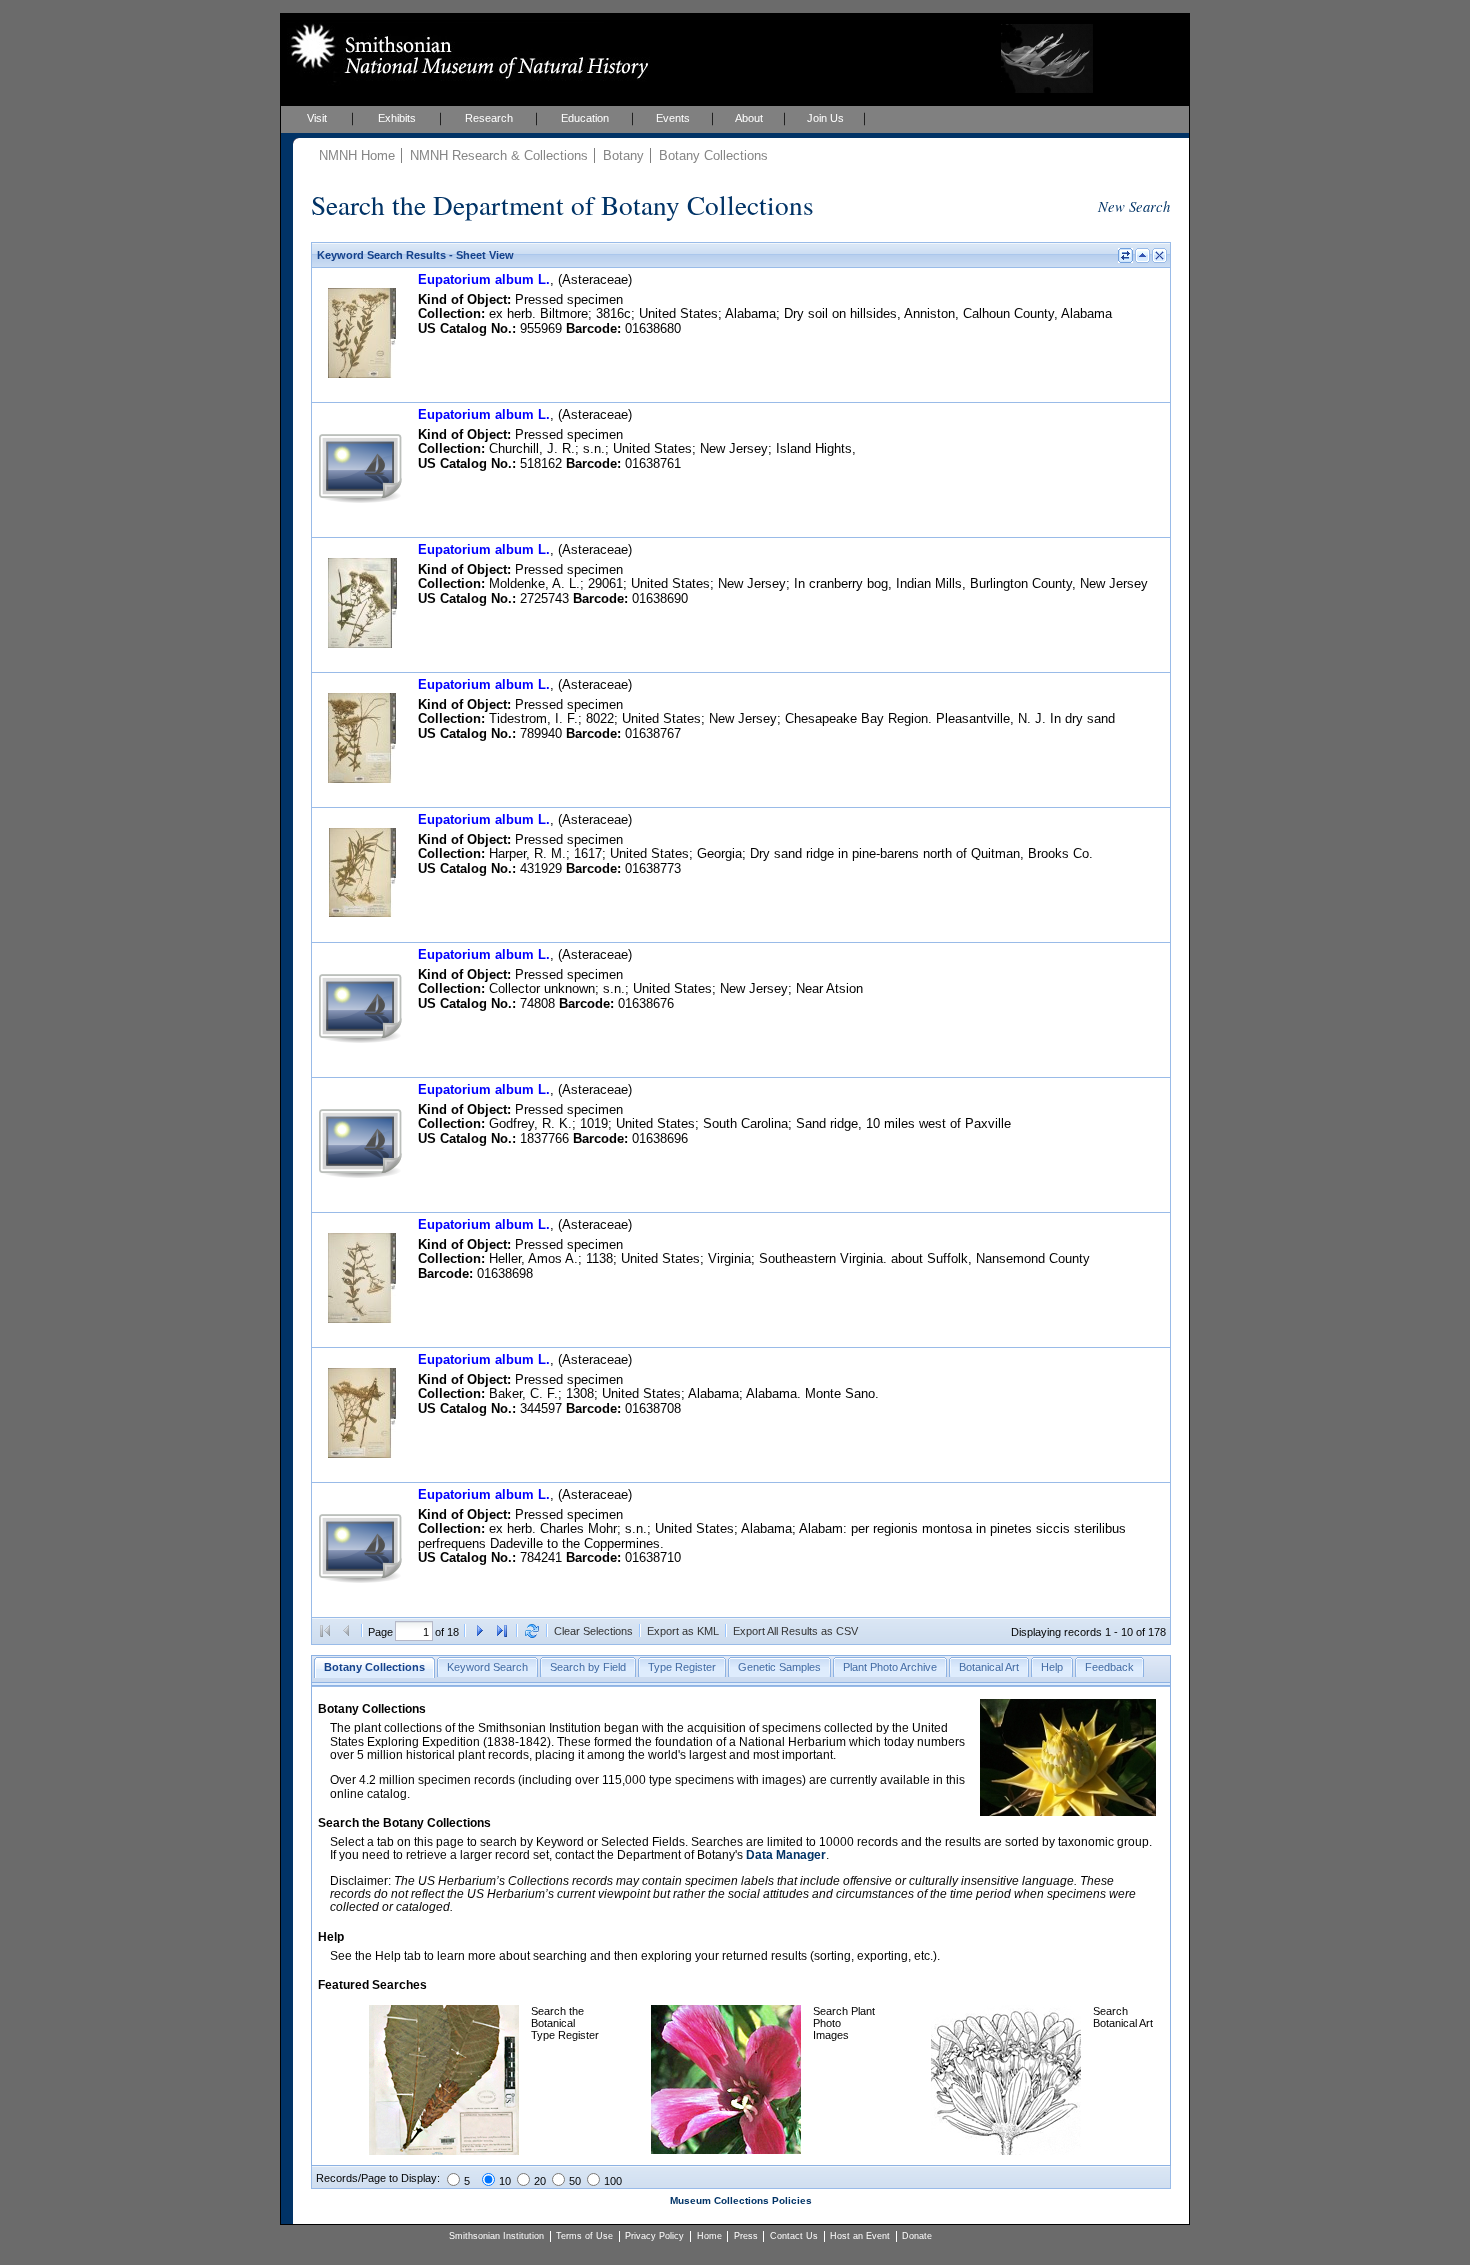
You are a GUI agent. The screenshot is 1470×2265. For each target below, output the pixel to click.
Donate (917, 2236)
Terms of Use (584, 2236)
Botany (623, 155)
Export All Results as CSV (795, 1631)
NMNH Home (357, 155)
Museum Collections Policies (741, 2200)
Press (746, 2236)
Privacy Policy (654, 2236)
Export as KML (683, 1631)
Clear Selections (593, 1631)
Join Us (825, 118)
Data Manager (786, 1855)
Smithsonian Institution (496, 2236)
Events (673, 118)
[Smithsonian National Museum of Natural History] (465, 51)
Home (709, 2236)
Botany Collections (713, 155)
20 (540, 2181)
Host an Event (860, 2236)
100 (613, 2181)
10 (505, 2181)
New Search (1134, 206)
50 (575, 2181)
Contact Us (794, 2236)
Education (585, 118)
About (749, 118)
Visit (317, 118)
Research (489, 118)
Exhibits (397, 118)
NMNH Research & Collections (499, 155)
